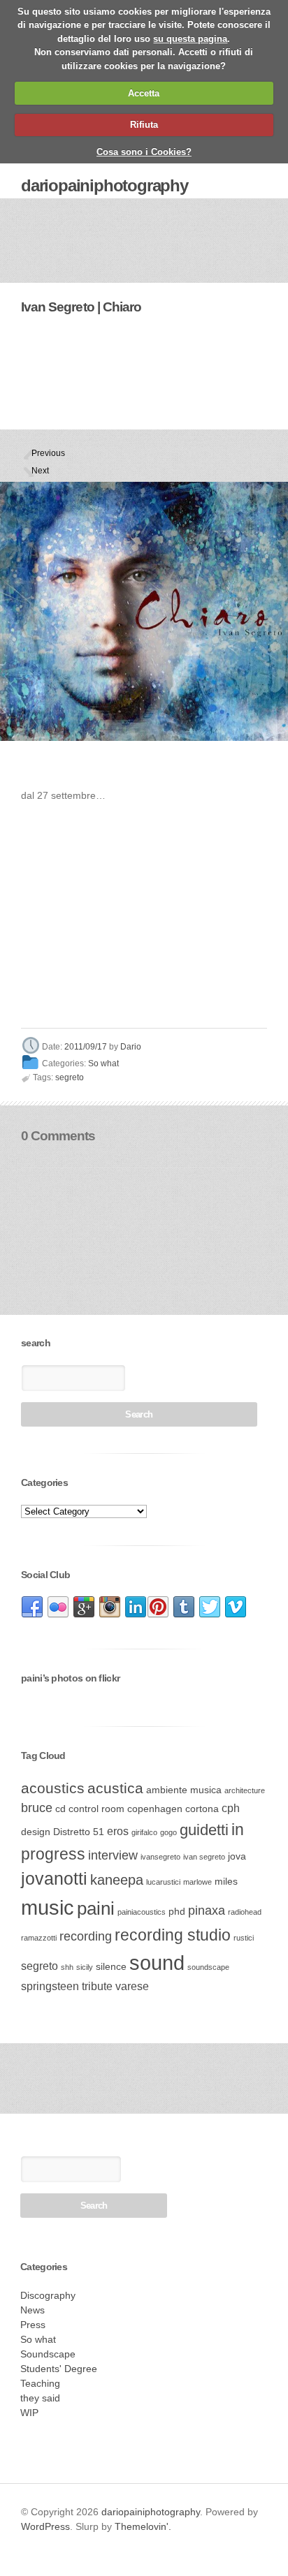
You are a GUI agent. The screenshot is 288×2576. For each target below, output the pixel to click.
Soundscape (48, 2354)
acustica (115, 1788)
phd (177, 1912)
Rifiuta (144, 125)
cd (60, 1809)
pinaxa (207, 1911)
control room (96, 1809)
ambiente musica (184, 1790)
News (33, 2310)
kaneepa (117, 1880)
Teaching (40, 2383)
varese (132, 1986)
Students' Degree (59, 2369)
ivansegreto (160, 1857)
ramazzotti (39, 1938)
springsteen (50, 1986)
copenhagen (155, 1809)
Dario (131, 1047)
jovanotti (54, 1878)
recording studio (173, 1935)
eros (118, 1831)
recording (86, 1936)
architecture (245, 1790)
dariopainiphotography (105, 185)
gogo (168, 1832)
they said (40, 2398)
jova (237, 1856)
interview (113, 1855)
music (48, 1907)
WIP (29, 2413)
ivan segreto (204, 1857)
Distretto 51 (79, 1832)
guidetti (204, 1830)
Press (33, 2325)
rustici (244, 1938)
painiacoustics (142, 1912)
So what (103, 1063)
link (32, 1607)
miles (226, 1882)
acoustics (53, 1788)
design (36, 1832)
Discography (48, 2295)
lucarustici (163, 1882)
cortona (202, 1809)
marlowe (197, 1882)
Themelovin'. (143, 2526)
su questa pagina (190, 39)
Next (37, 471)
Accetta (144, 93)
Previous (37, 453)
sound (157, 1963)
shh (67, 1967)
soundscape (208, 1967)
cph (231, 1808)
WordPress (45, 2526)
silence (111, 1967)
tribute (97, 1986)
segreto (70, 1077)
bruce (37, 1808)
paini (96, 1908)
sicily (85, 1967)
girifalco (144, 1832)
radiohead (245, 1912)
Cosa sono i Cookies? (144, 152)
